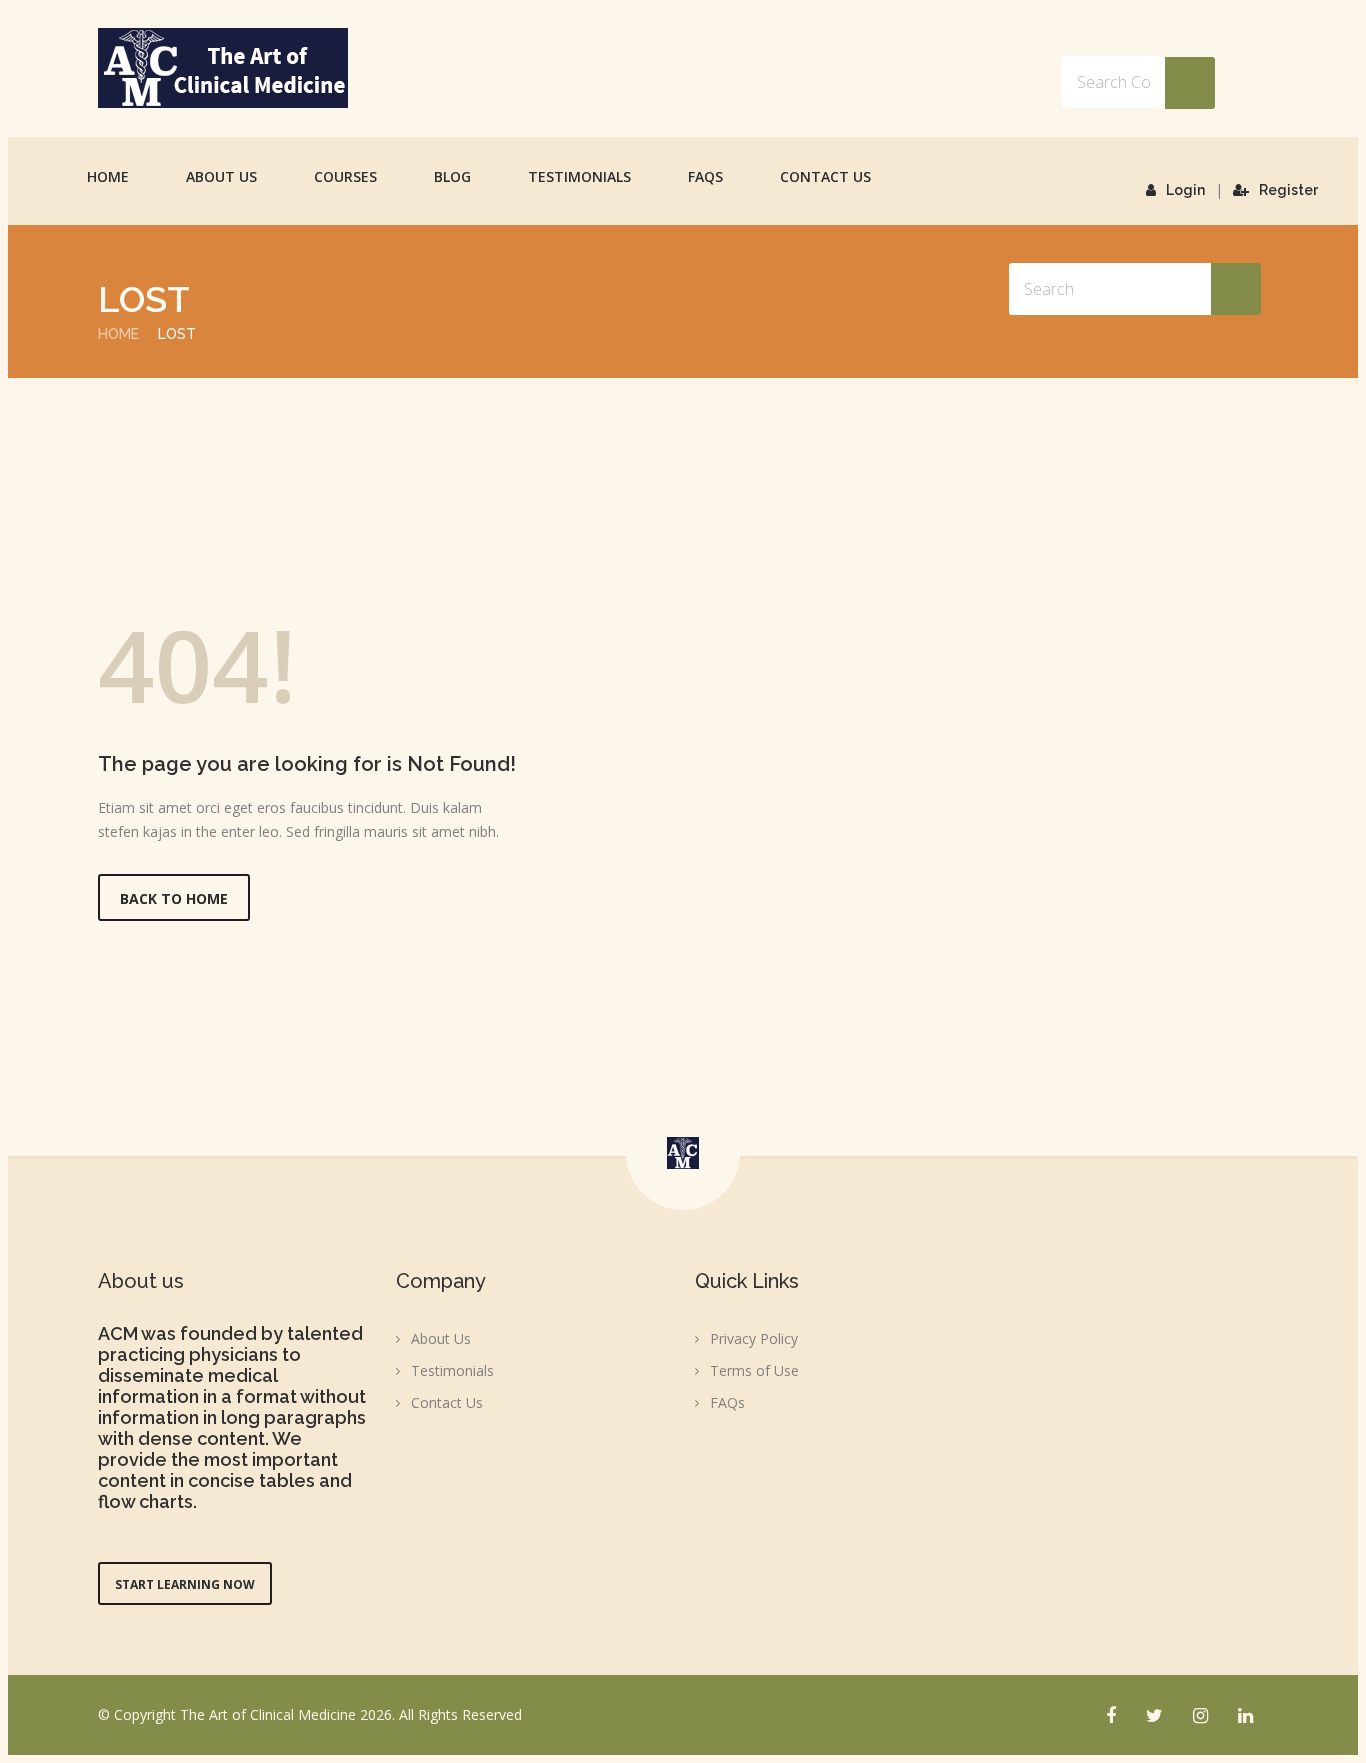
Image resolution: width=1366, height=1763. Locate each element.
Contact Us (825, 176)
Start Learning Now (185, 1584)
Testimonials (579, 176)
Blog (452, 176)
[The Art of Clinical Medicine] (223, 68)
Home (108, 176)
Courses (345, 176)
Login (1185, 190)
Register (1288, 190)
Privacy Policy (754, 1338)
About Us (221, 176)
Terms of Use (754, 1370)
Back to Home (174, 898)
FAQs (705, 176)
